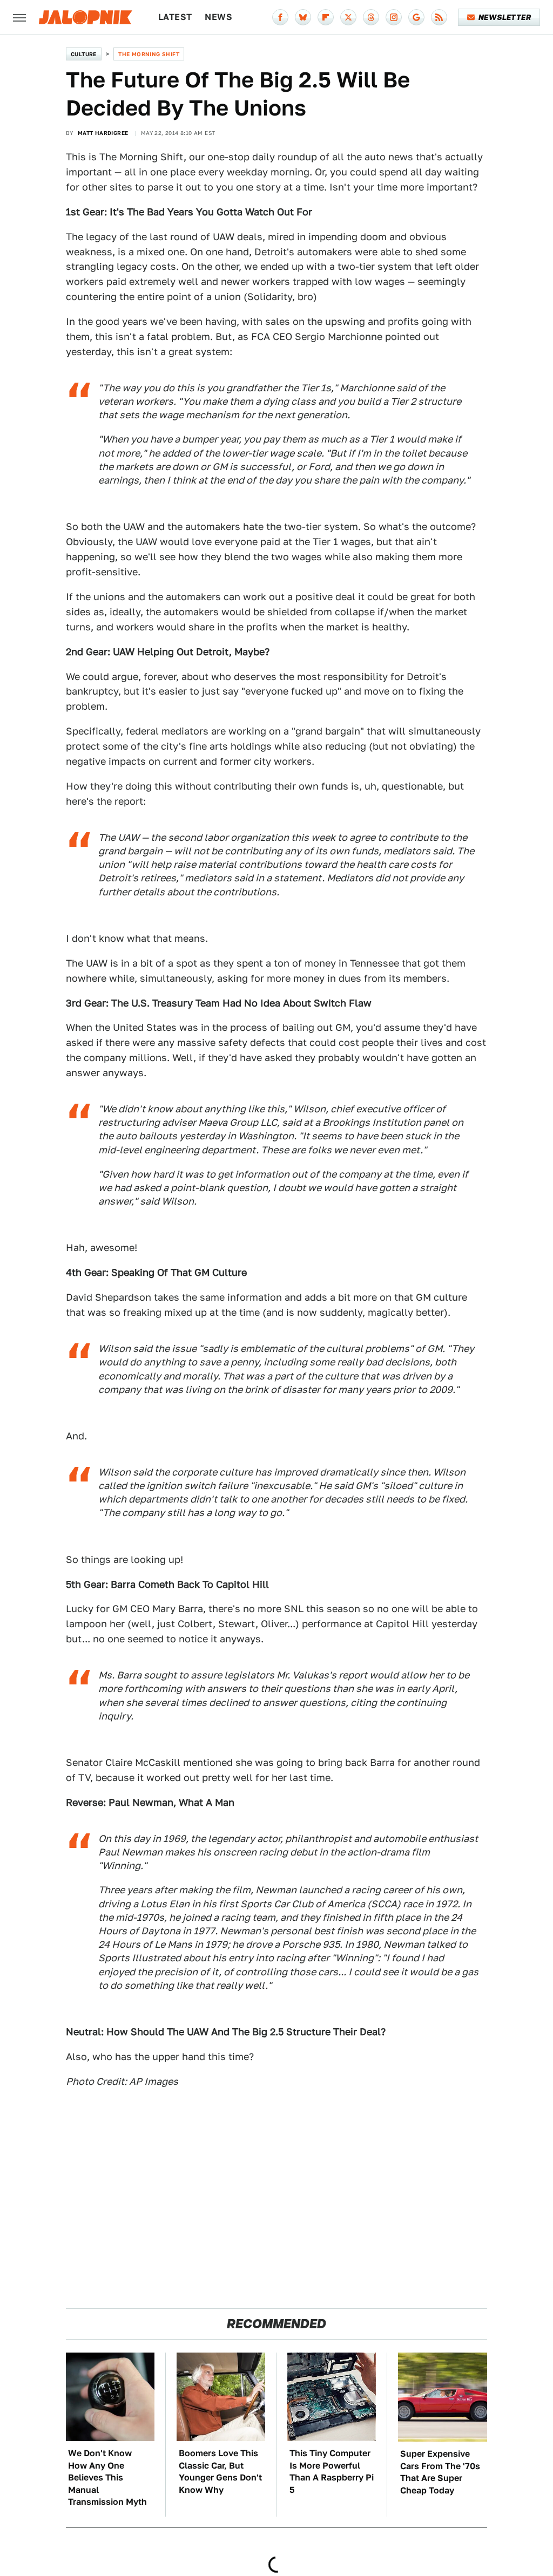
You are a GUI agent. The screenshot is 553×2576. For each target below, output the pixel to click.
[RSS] (439, 17)
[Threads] (371, 17)
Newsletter (505, 17)
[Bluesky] (303, 17)
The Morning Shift (149, 54)
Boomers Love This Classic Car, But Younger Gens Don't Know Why (220, 2471)
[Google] (416, 17)
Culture (84, 54)
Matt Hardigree (103, 133)
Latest (175, 17)
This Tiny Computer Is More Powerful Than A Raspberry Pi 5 (332, 2471)
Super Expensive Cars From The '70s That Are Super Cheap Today (440, 2472)
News (218, 17)
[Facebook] (280, 17)
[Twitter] (348, 17)
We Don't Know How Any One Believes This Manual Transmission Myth (107, 2478)
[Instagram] (394, 17)
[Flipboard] (326, 17)
